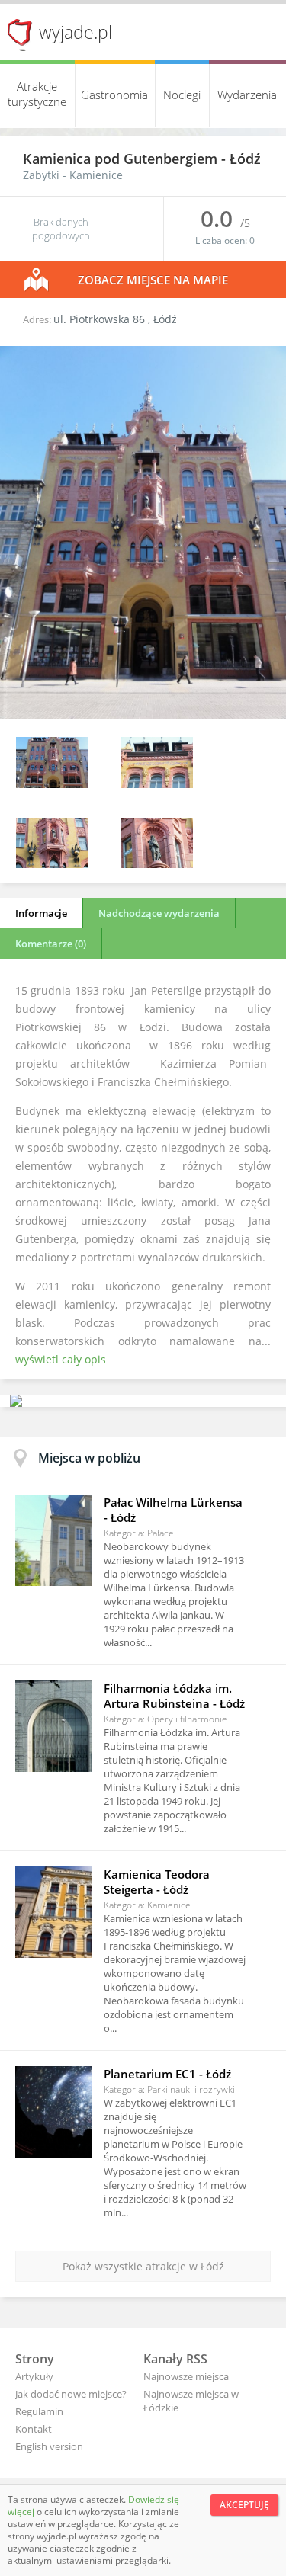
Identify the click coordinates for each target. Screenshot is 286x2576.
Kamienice (96, 175)
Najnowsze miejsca (186, 2376)
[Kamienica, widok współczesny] (143, 714)
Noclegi (182, 95)
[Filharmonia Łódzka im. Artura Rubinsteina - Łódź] (54, 1726)
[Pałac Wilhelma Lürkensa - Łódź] (54, 1540)
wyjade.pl (76, 32)
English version (49, 2446)
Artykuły (34, 2376)
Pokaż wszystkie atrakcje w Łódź (143, 2266)
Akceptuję (244, 2505)
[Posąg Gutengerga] (157, 864)
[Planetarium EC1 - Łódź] (54, 2112)
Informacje (41, 913)
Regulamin (39, 2411)
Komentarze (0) (51, 944)
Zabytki (41, 175)
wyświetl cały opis (61, 1359)
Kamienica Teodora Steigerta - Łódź (157, 1882)
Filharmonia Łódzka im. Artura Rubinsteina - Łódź (174, 1696)
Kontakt (34, 2429)
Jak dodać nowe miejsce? (71, 2394)
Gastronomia (114, 95)
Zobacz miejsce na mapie (153, 280)
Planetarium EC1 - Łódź (167, 2074)
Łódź (245, 159)
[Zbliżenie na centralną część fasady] (52, 864)
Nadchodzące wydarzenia (159, 913)
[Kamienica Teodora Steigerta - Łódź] (54, 1912)
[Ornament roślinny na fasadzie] (157, 784)
